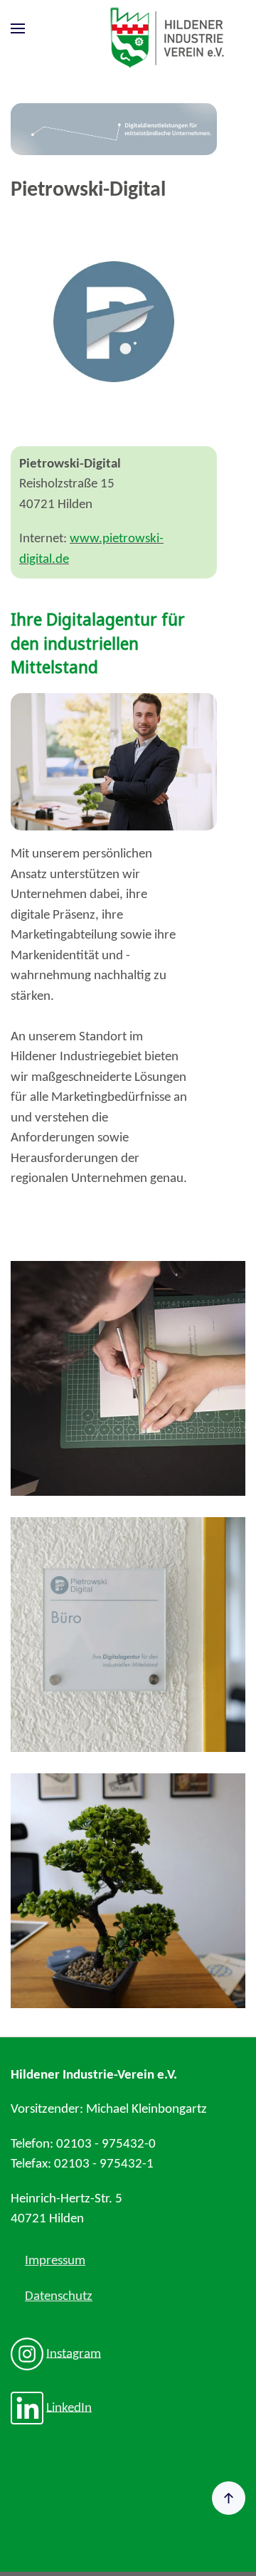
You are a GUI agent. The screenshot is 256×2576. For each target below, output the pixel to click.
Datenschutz (59, 2297)
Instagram (74, 2354)
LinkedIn (69, 2408)
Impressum (55, 2261)
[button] (18, 29)
